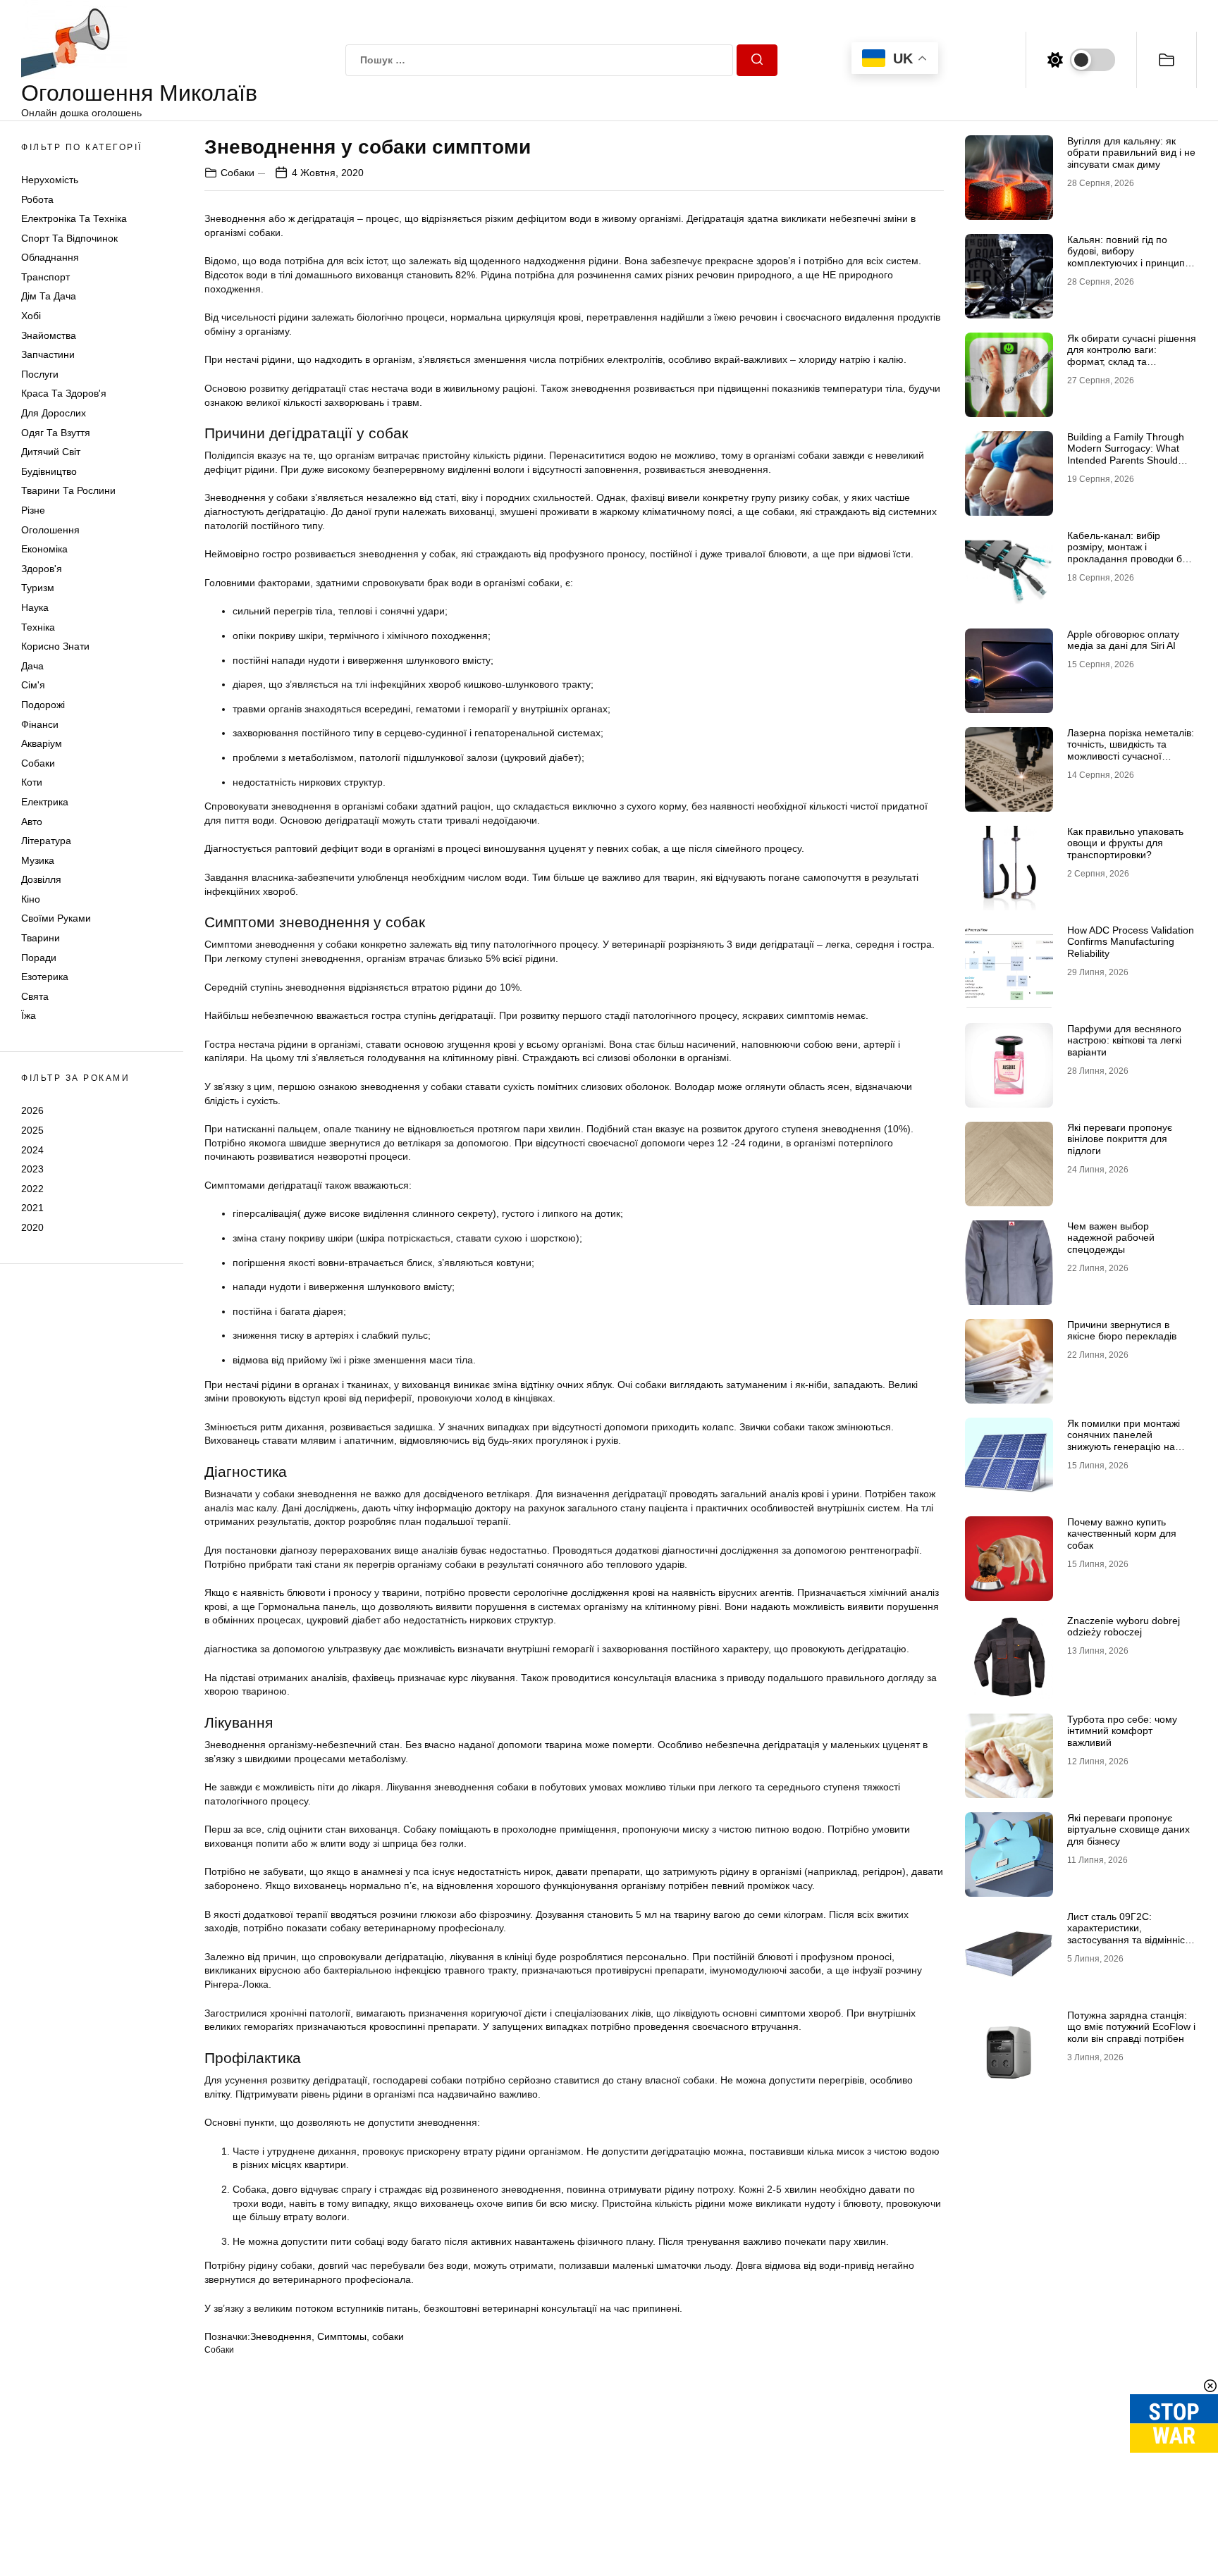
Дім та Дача (49, 297)
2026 (32, 1111)
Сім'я (33, 686)
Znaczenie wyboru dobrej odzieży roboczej (1124, 1627)
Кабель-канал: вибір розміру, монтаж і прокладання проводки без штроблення (1130, 553)
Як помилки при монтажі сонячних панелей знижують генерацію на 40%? (1124, 1441)
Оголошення (50, 530)
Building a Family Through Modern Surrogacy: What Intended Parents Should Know (1126, 454)
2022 (32, 1189)
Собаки (38, 763)
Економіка (44, 550)
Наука (35, 607)
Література (46, 841)
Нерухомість (50, 180)
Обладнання (50, 258)
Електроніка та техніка (74, 219)
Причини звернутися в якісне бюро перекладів (1122, 1331)
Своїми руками (56, 919)
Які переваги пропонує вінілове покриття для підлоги (1120, 1139)
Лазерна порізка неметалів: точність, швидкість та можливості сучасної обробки (1131, 750)
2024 (32, 1150)
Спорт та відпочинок (69, 238)
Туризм (38, 588)
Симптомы (342, 2336)
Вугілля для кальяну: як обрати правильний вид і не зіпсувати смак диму (1131, 153)
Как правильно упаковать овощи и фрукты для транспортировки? (1125, 843)
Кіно (31, 899)
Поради (39, 958)
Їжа (29, 1016)
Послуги (40, 374)
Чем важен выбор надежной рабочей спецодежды (1111, 1238)
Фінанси (40, 724)
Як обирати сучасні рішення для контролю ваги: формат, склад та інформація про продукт (1132, 356)
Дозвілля (41, 880)
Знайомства (49, 335)
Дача (32, 666)
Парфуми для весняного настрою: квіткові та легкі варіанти (1124, 1041)
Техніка (38, 627)
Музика (38, 860)
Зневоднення (281, 2336)
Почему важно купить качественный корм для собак (1122, 1534)
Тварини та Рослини (68, 491)
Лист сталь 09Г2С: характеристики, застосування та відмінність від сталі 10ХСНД (1131, 1934)
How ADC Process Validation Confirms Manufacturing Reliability (1131, 942)
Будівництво (49, 471)
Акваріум (42, 744)
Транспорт (45, 277)
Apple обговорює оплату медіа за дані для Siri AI (1123, 640)
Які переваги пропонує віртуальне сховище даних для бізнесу (1128, 1830)
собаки (388, 2336)
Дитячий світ (51, 452)
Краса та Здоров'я (64, 394)
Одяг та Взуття (56, 433)
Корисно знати (55, 647)
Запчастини (48, 355)
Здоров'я (42, 569)
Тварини (41, 939)
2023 (32, 1170)
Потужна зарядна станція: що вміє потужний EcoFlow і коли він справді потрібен (1131, 2027)
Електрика (45, 802)
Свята (35, 996)
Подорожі (43, 705)
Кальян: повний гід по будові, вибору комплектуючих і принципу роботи (1128, 257)
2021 (32, 1208)
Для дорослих (54, 414)
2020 (32, 1227)
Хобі (31, 316)
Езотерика (45, 977)
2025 (32, 1130)
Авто (32, 822)
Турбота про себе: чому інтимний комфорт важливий (1122, 1731)
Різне (33, 510)
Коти (32, 783)
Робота (37, 199)
